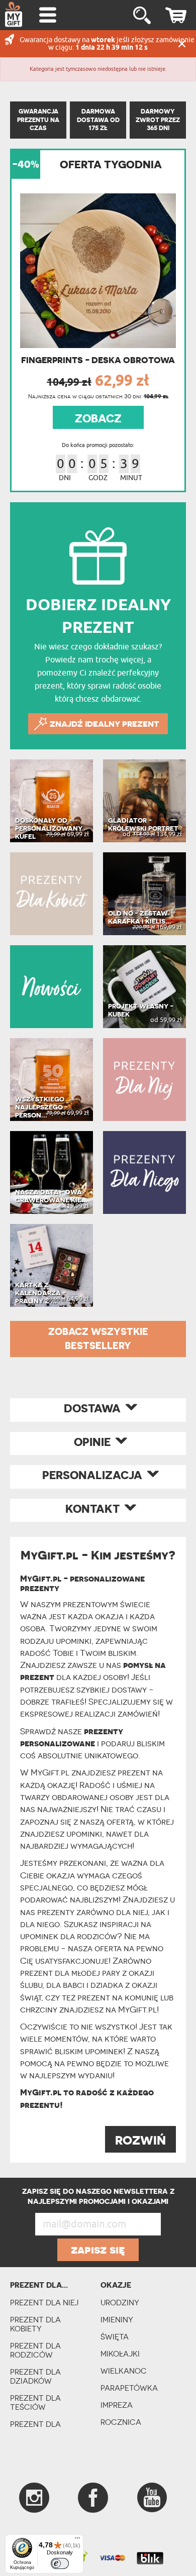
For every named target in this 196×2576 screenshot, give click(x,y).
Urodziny (120, 2303)
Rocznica (121, 2422)
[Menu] (77, 2540)
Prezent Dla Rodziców (35, 2350)
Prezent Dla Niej (44, 2303)
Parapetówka (129, 2388)
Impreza (117, 2405)
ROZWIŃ (140, 2140)
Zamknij (182, 44)
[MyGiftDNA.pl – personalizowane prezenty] (14, 14)
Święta (115, 2337)
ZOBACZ (98, 418)
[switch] (60, 2563)
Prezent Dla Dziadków (35, 2376)
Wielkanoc (124, 2371)
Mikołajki (120, 2354)
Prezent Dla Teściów (35, 2402)
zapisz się (98, 2250)
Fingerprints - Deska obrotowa (98, 360)
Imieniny (117, 2320)
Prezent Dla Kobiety (35, 2324)
